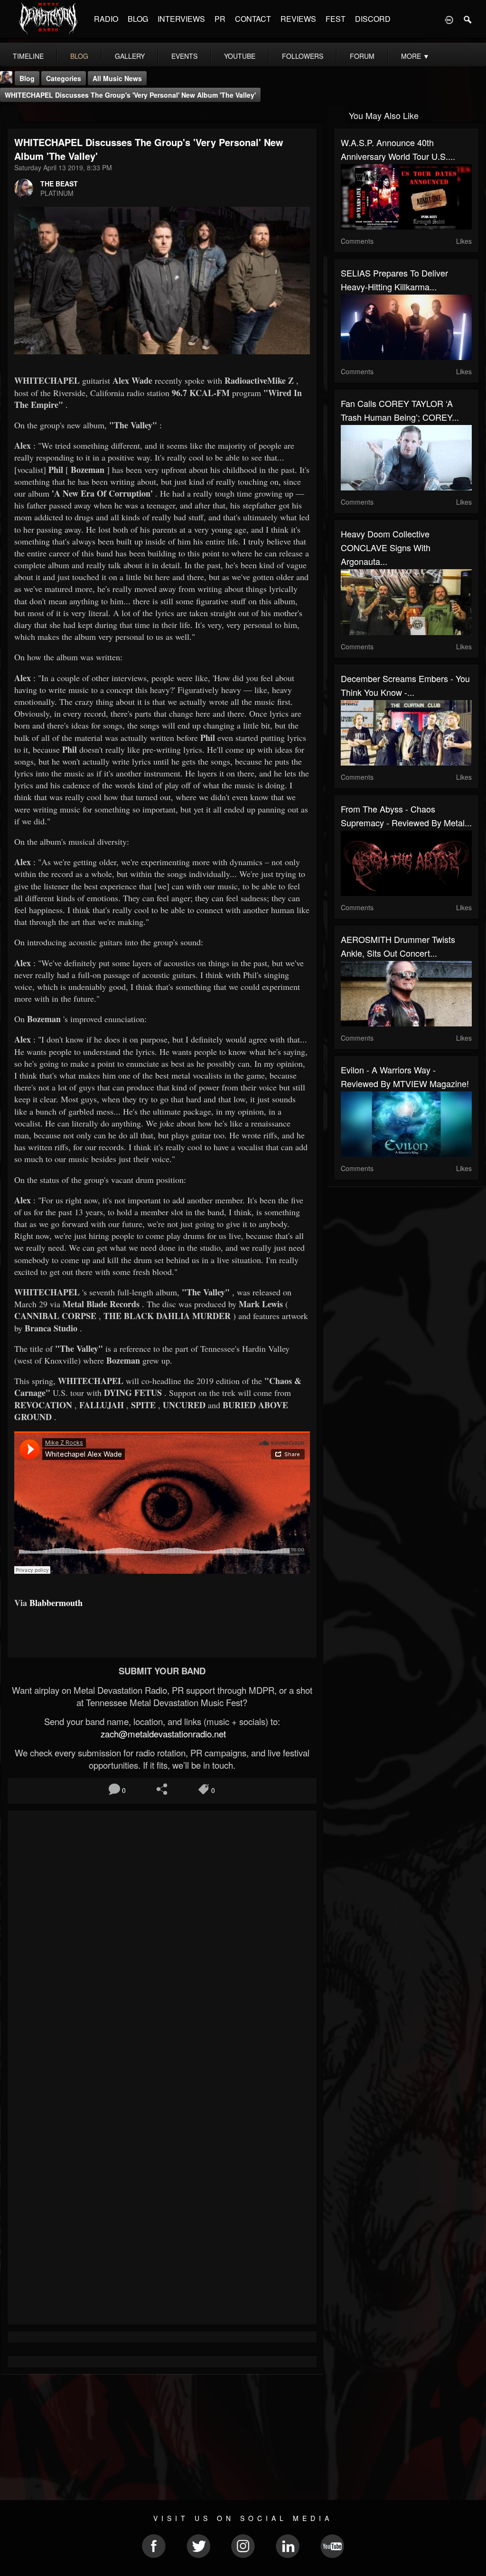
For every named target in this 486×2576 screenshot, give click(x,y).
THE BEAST (59, 184)
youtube (240, 56)
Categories (64, 78)
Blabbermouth (56, 1603)
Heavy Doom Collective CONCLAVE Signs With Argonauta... (386, 547)
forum (362, 56)
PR (220, 19)
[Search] (468, 19)
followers (303, 56)
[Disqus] (162, 1944)
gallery (130, 56)
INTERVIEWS (181, 19)
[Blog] (10, 115)
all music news (117, 78)
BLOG (138, 19)
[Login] (449, 19)
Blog (27, 78)
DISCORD (373, 19)
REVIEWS (298, 19)
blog (79, 56)
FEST (336, 19)
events (184, 56)
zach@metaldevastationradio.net (162, 1734)
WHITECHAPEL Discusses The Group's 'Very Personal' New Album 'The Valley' (130, 95)
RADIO (106, 19)
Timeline (28, 56)
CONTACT (253, 19)
